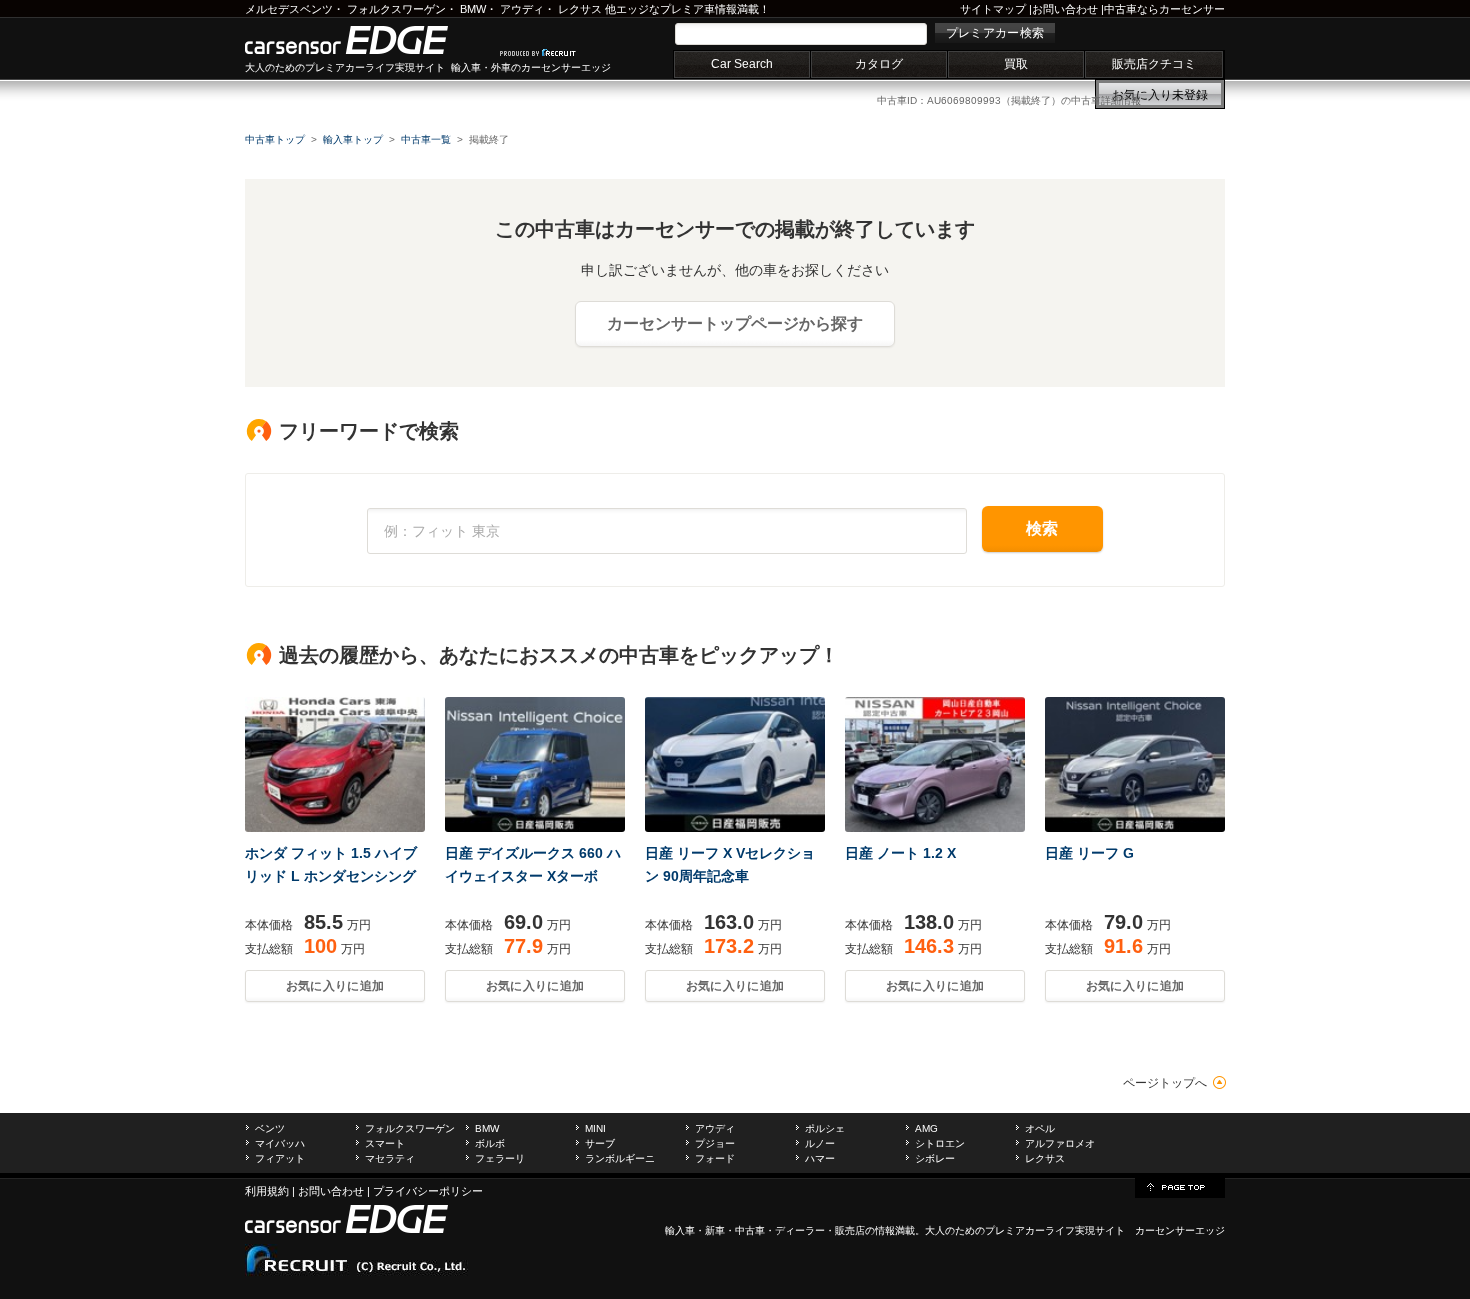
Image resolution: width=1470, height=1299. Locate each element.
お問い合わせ (1065, 9)
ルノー (820, 1143)
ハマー (820, 1158)
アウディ (522, 9)
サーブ (600, 1143)
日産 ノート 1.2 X (900, 853)
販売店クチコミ (1154, 64)
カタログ (879, 64)
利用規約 (267, 1191)
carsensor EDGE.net (367, 40)
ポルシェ (825, 1128)
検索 (1042, 528)
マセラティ (390, 1158)
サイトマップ (993, 9)
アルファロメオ (1060, 1143)
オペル (1040, 1128)
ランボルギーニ (620, 1158)
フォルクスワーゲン (396, 9)
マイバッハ (280, 1143)
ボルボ (490, 1143)
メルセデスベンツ (289, 9)
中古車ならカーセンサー (1164, 9)
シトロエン (940, 1143)
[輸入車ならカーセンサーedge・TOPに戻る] (1180, 1186)
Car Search (742, 64)
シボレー (935, 1158)
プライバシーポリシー (428, 1191)
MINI (595, 1128)
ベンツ (270, 1128)
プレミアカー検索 (995, 33)
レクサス (580, 9)
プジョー (715, 1143)
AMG (926, 1128)
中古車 (750, 1230)
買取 (1016, 64)
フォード (715, 1158)
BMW (473, 9)
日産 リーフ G (1089, 853)
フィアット (280, 1158)
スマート (385, 1143)
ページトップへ (1165, 1083)
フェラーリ (500, 1158)
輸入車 (680, 1230)
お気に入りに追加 (335, 986)
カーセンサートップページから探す (735, 323)
